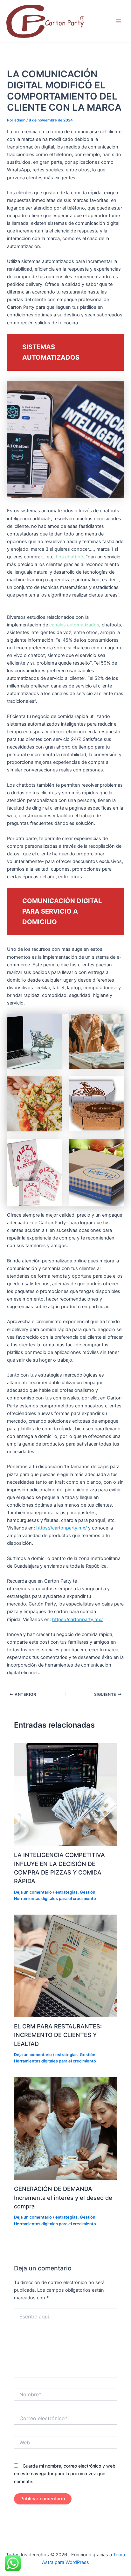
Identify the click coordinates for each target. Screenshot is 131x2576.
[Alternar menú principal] (118, 21)
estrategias (66, 1892)
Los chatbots (70, 557)
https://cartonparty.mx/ (62, 1528)
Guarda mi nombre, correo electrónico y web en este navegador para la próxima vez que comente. (65, 2473)
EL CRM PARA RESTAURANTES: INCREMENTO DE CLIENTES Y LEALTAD (58, 2035)
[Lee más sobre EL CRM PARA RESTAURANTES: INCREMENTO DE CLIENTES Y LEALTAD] (65, 1966)
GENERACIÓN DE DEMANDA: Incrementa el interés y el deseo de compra (63, 2197)
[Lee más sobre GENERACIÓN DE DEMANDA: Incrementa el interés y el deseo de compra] (65, 2128)
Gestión (88, 1892)
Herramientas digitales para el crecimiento (55, 1899)
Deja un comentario (33, 1892)
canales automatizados (74, 625)
